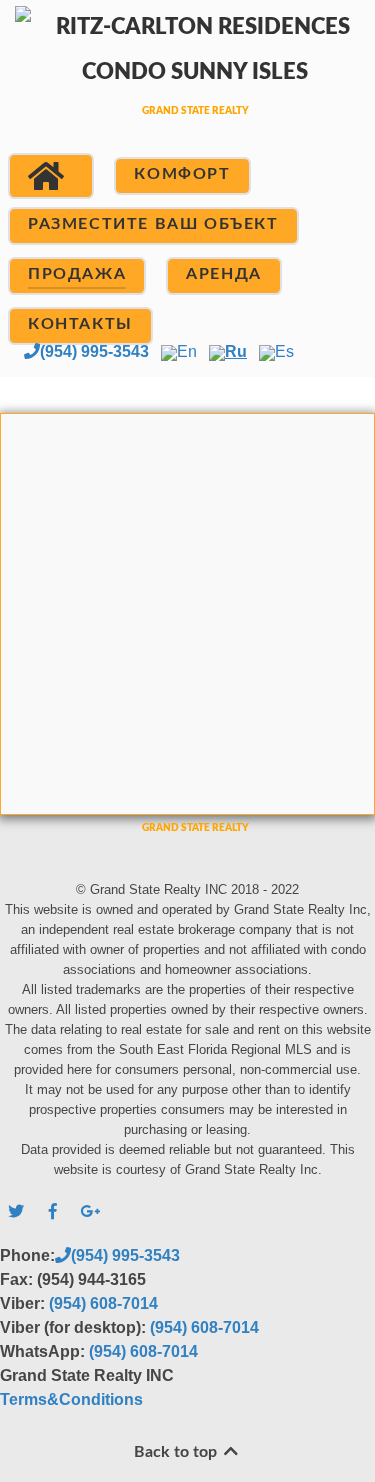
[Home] (51, 176)
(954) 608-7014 (103, 1303)
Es (284, 351)
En (187, 351)
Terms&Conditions (71, 1399)
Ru (236, 351)
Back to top (177, 1452)
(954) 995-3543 (94, 351)
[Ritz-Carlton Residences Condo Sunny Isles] (187, 84)
